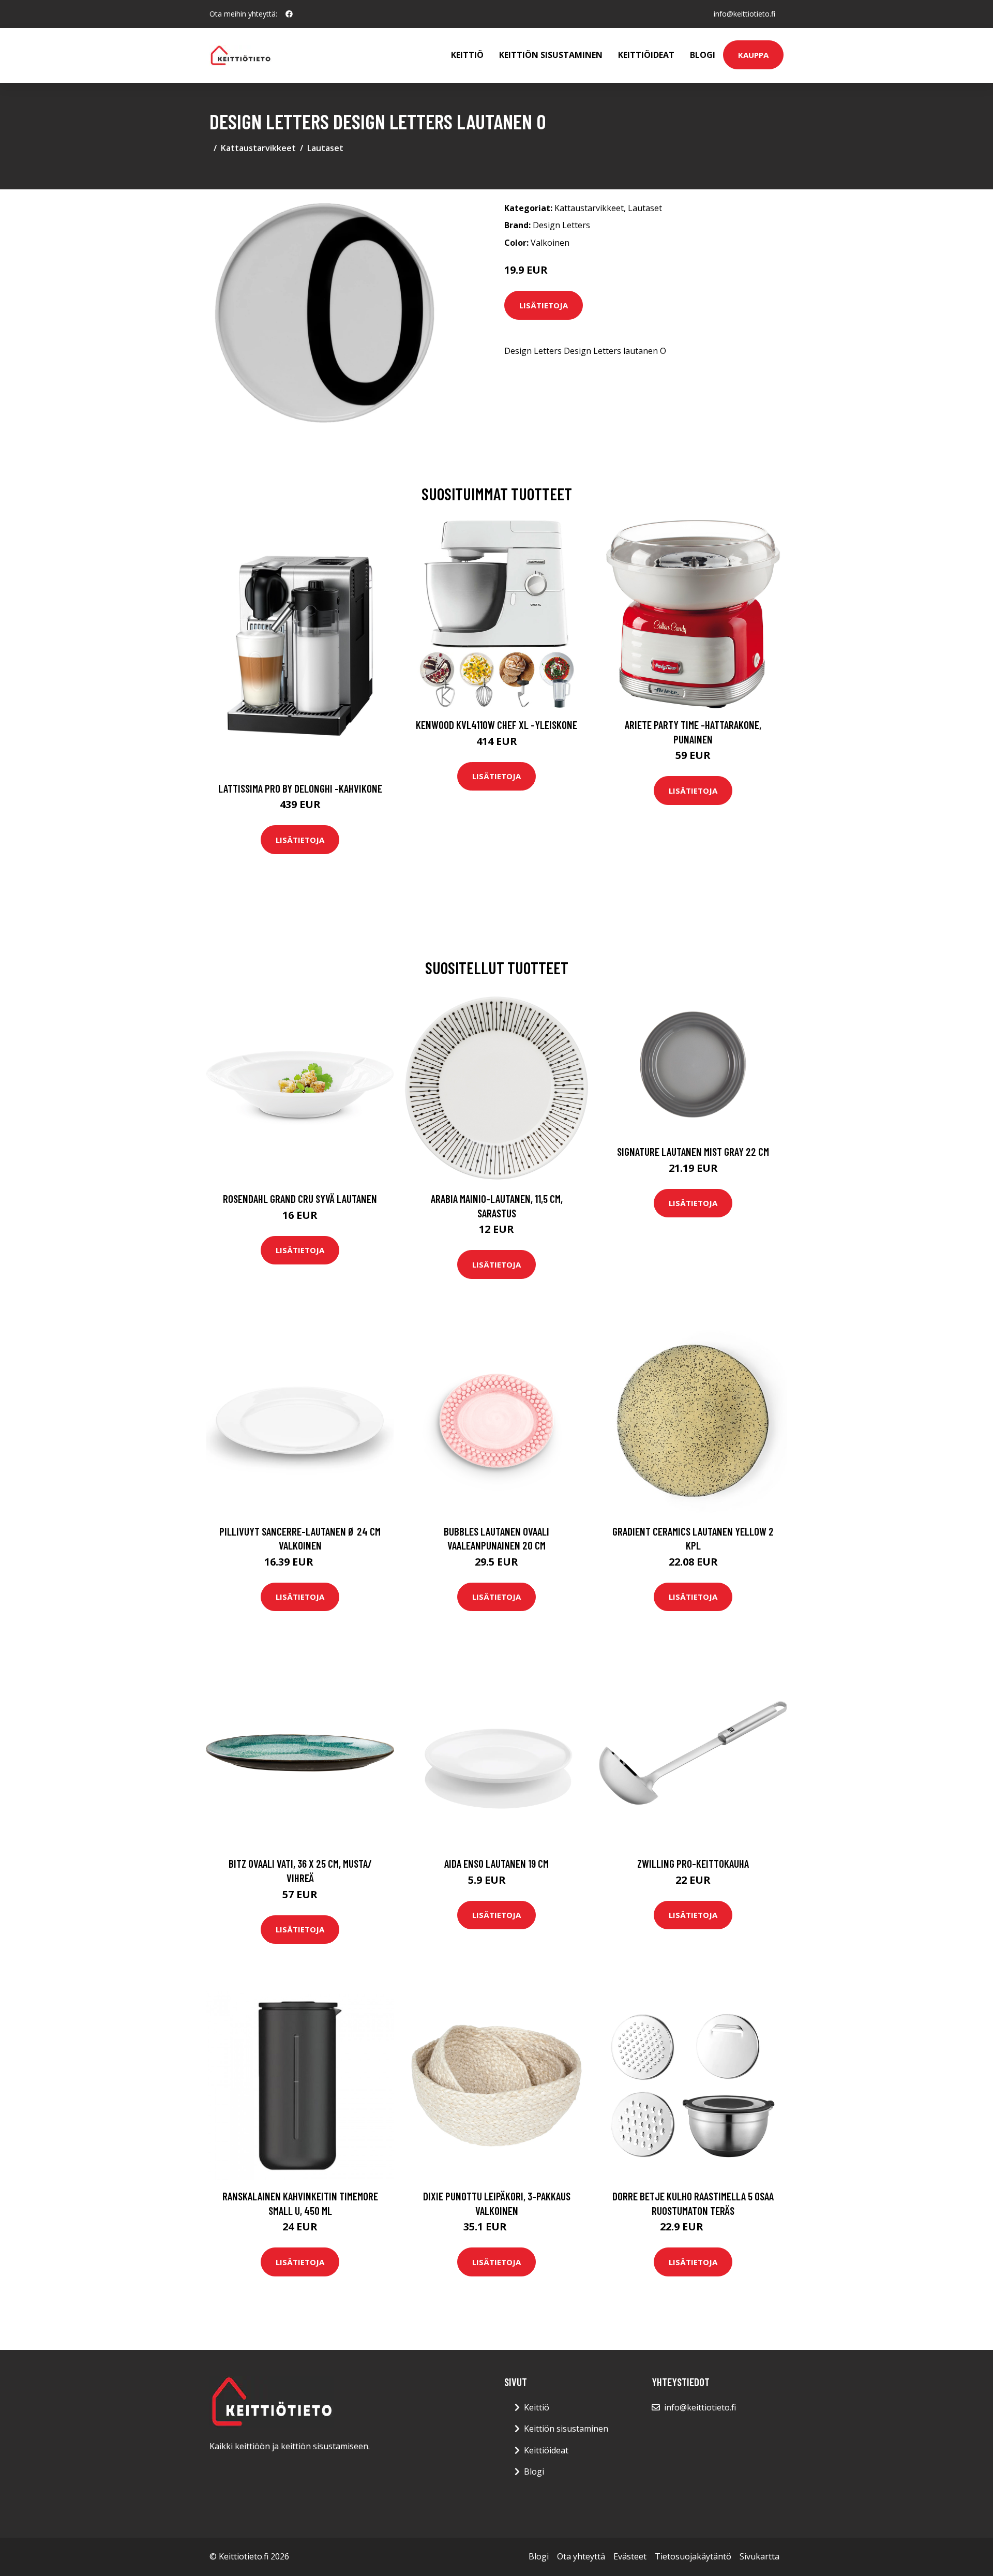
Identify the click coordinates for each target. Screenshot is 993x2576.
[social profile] (289, 14)
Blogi (703, 55)
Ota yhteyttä (581, 2556)
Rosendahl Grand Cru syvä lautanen (300, 1198)
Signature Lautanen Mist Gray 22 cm (693, 1151)
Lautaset (325, 148)
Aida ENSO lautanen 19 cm (496, 1863)
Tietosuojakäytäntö (693, 2556)
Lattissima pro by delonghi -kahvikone (300, 788)
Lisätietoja (544, 305)
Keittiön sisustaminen (551, 55)
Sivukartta (759, 2556)
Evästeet (630, 2556)
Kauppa (753, 55)
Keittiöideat (646, 55)
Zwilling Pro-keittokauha (693, 1863)
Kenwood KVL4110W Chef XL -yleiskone (496, 725)
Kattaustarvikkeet (258, 148)
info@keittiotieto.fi (744, 14)
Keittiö (467, 55)
